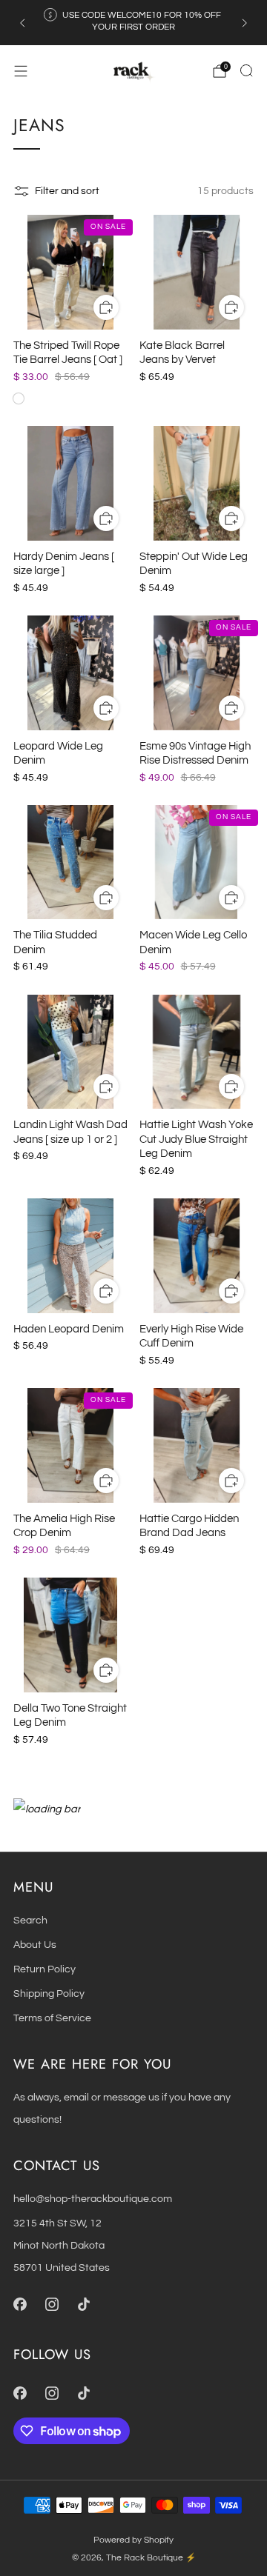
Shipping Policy (49, 1993)
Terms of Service (52, 2018)
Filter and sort (67, 191)
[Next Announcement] (245, 23)
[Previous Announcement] (22, 23)
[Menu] (21, 71)
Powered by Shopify (133, 2540)
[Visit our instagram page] (52, 2304)
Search (30, 1920)
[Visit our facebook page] (20, 2304)
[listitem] (133, 23)
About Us (35, 1945)
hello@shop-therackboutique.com (93, 2199)
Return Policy (44, 1969)
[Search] (246, 70)
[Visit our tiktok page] (83, 2304)
